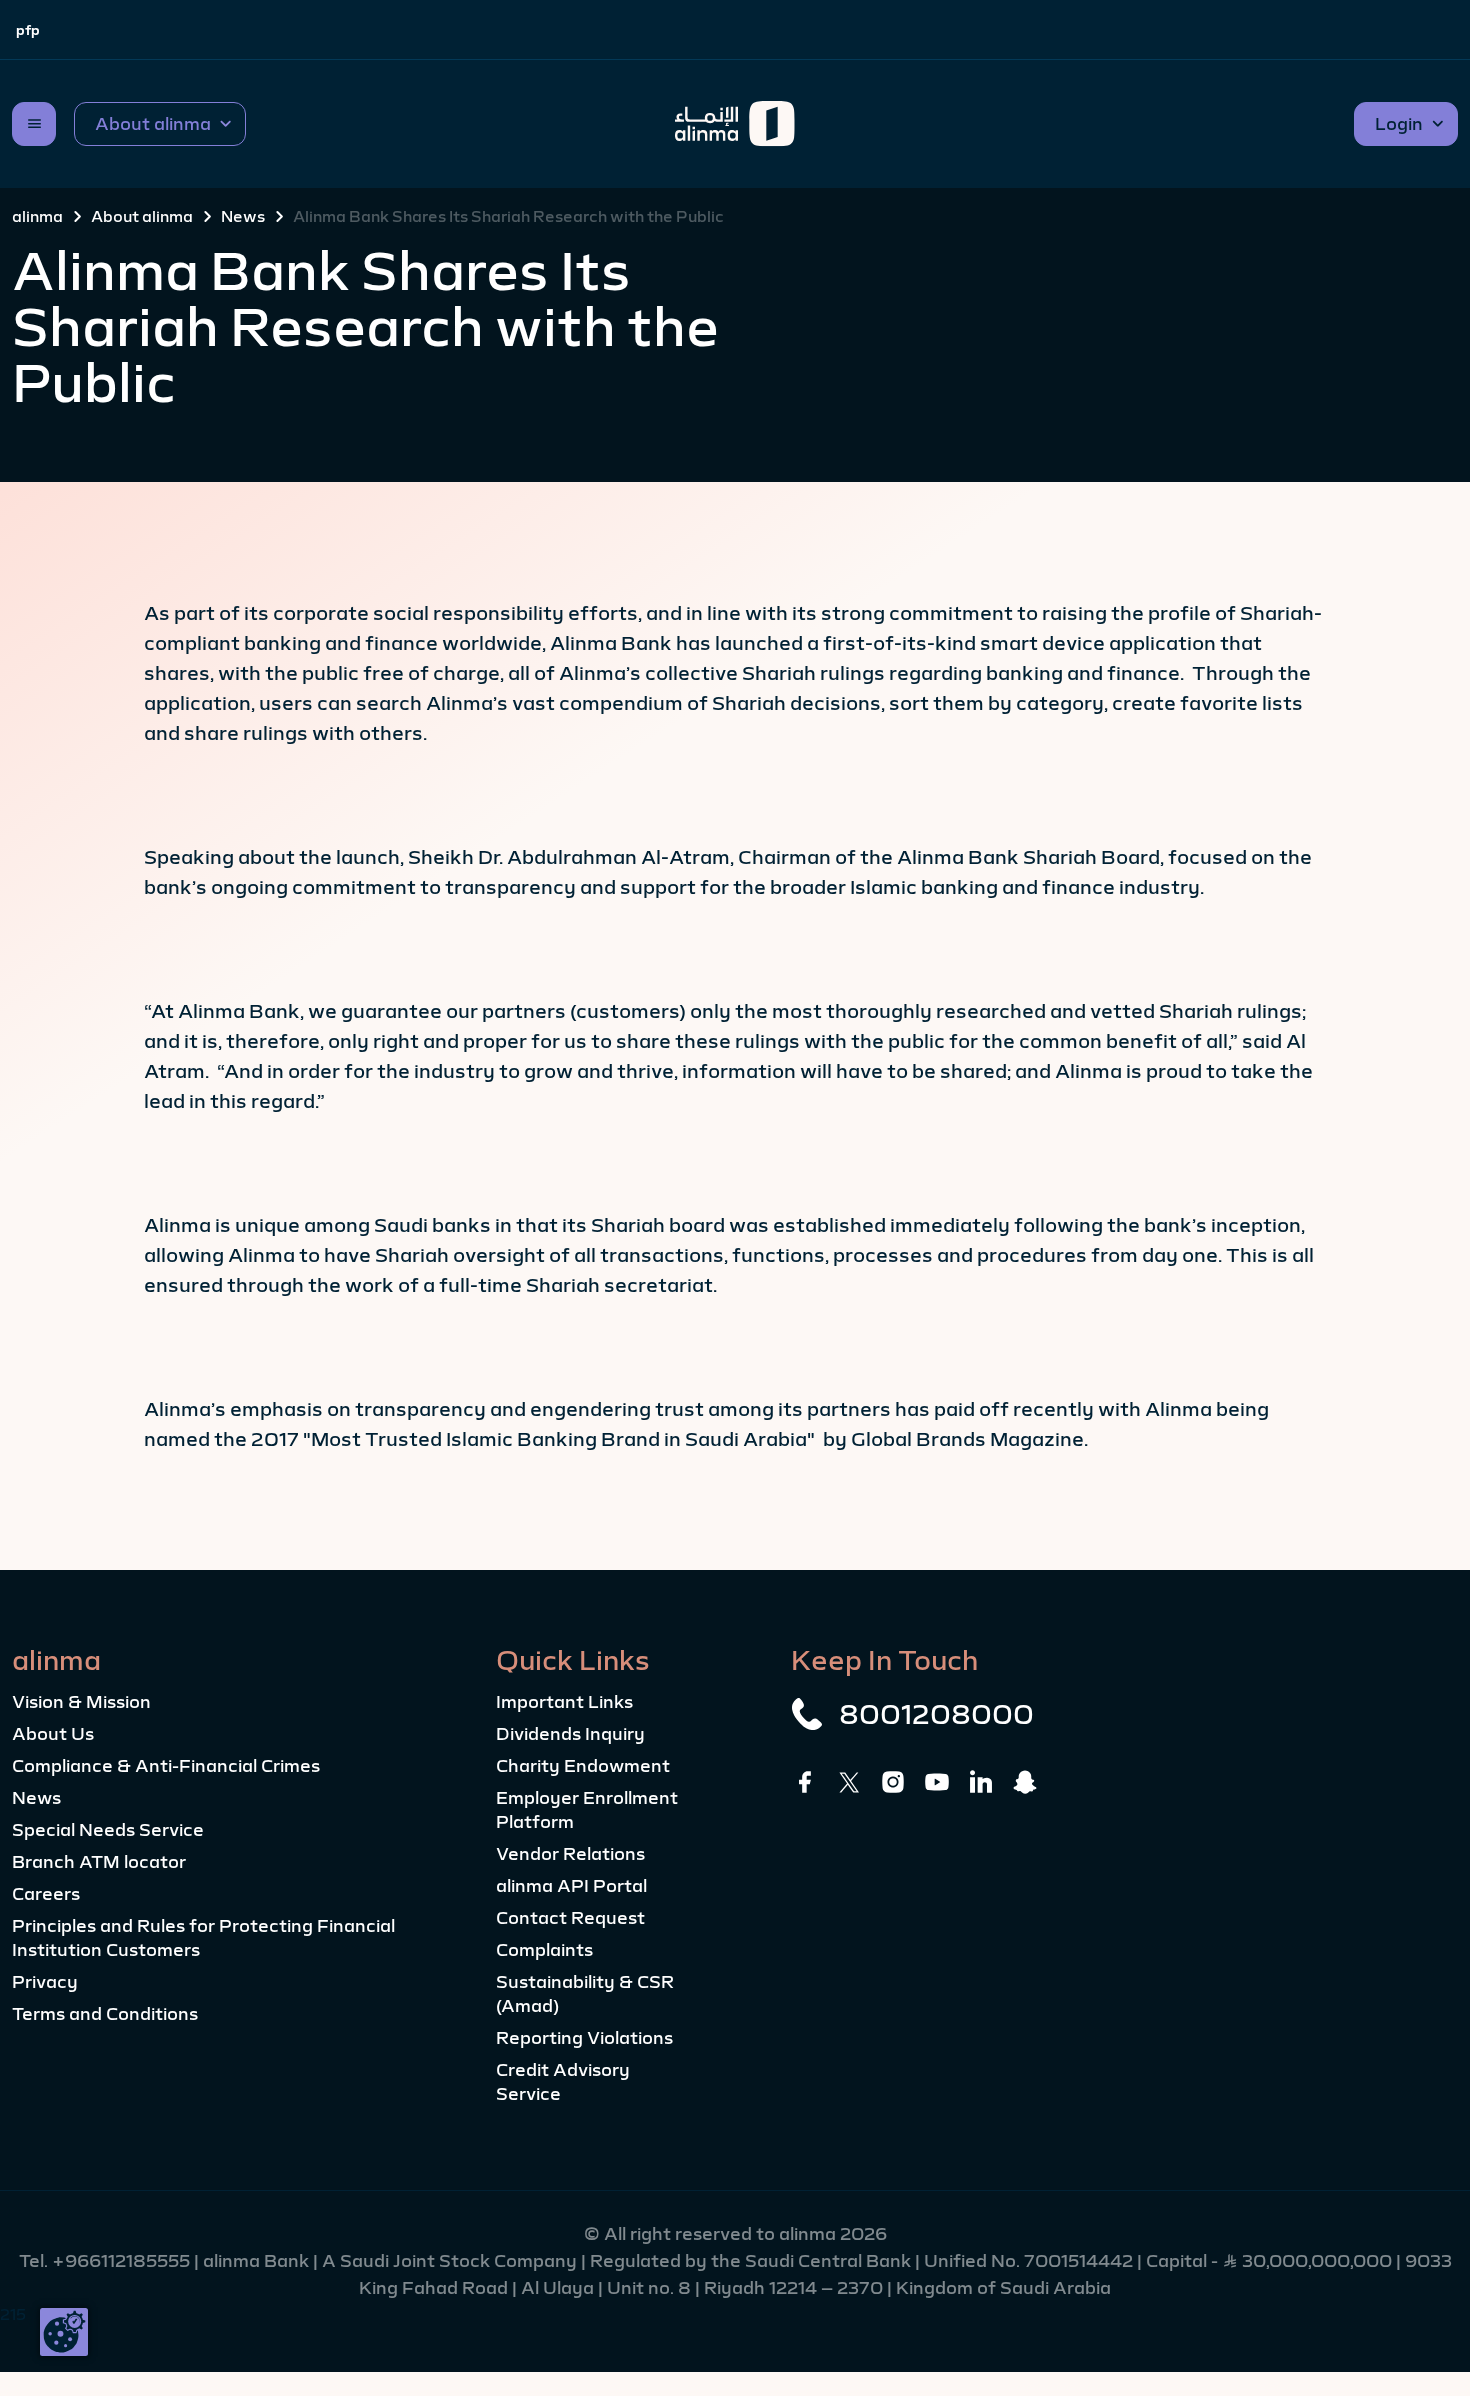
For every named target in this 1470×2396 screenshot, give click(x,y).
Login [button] (1399, 124)
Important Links (564, 1702)
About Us (53, 1734)
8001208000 (936, 1714)
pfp (28, 30)
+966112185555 (123, 2261)
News (243, 216)
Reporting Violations (584, 2038)
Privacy (45, 1982)
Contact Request (570, 1918)
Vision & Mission (81, 1702)
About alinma (142, 216)
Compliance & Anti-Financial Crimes (166, 1766)
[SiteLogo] (734, 124)
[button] (160, 124)
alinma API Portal (571, 1886)
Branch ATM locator (99, 1862)
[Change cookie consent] (64, 2332)
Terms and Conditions (105, 2014)
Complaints (544, 1950)
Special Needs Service (108, 1830)
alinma (37, 216)
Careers (46, 1894)
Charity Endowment (583, 1766)
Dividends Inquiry (570, 1734)
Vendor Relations (570, 1854)
